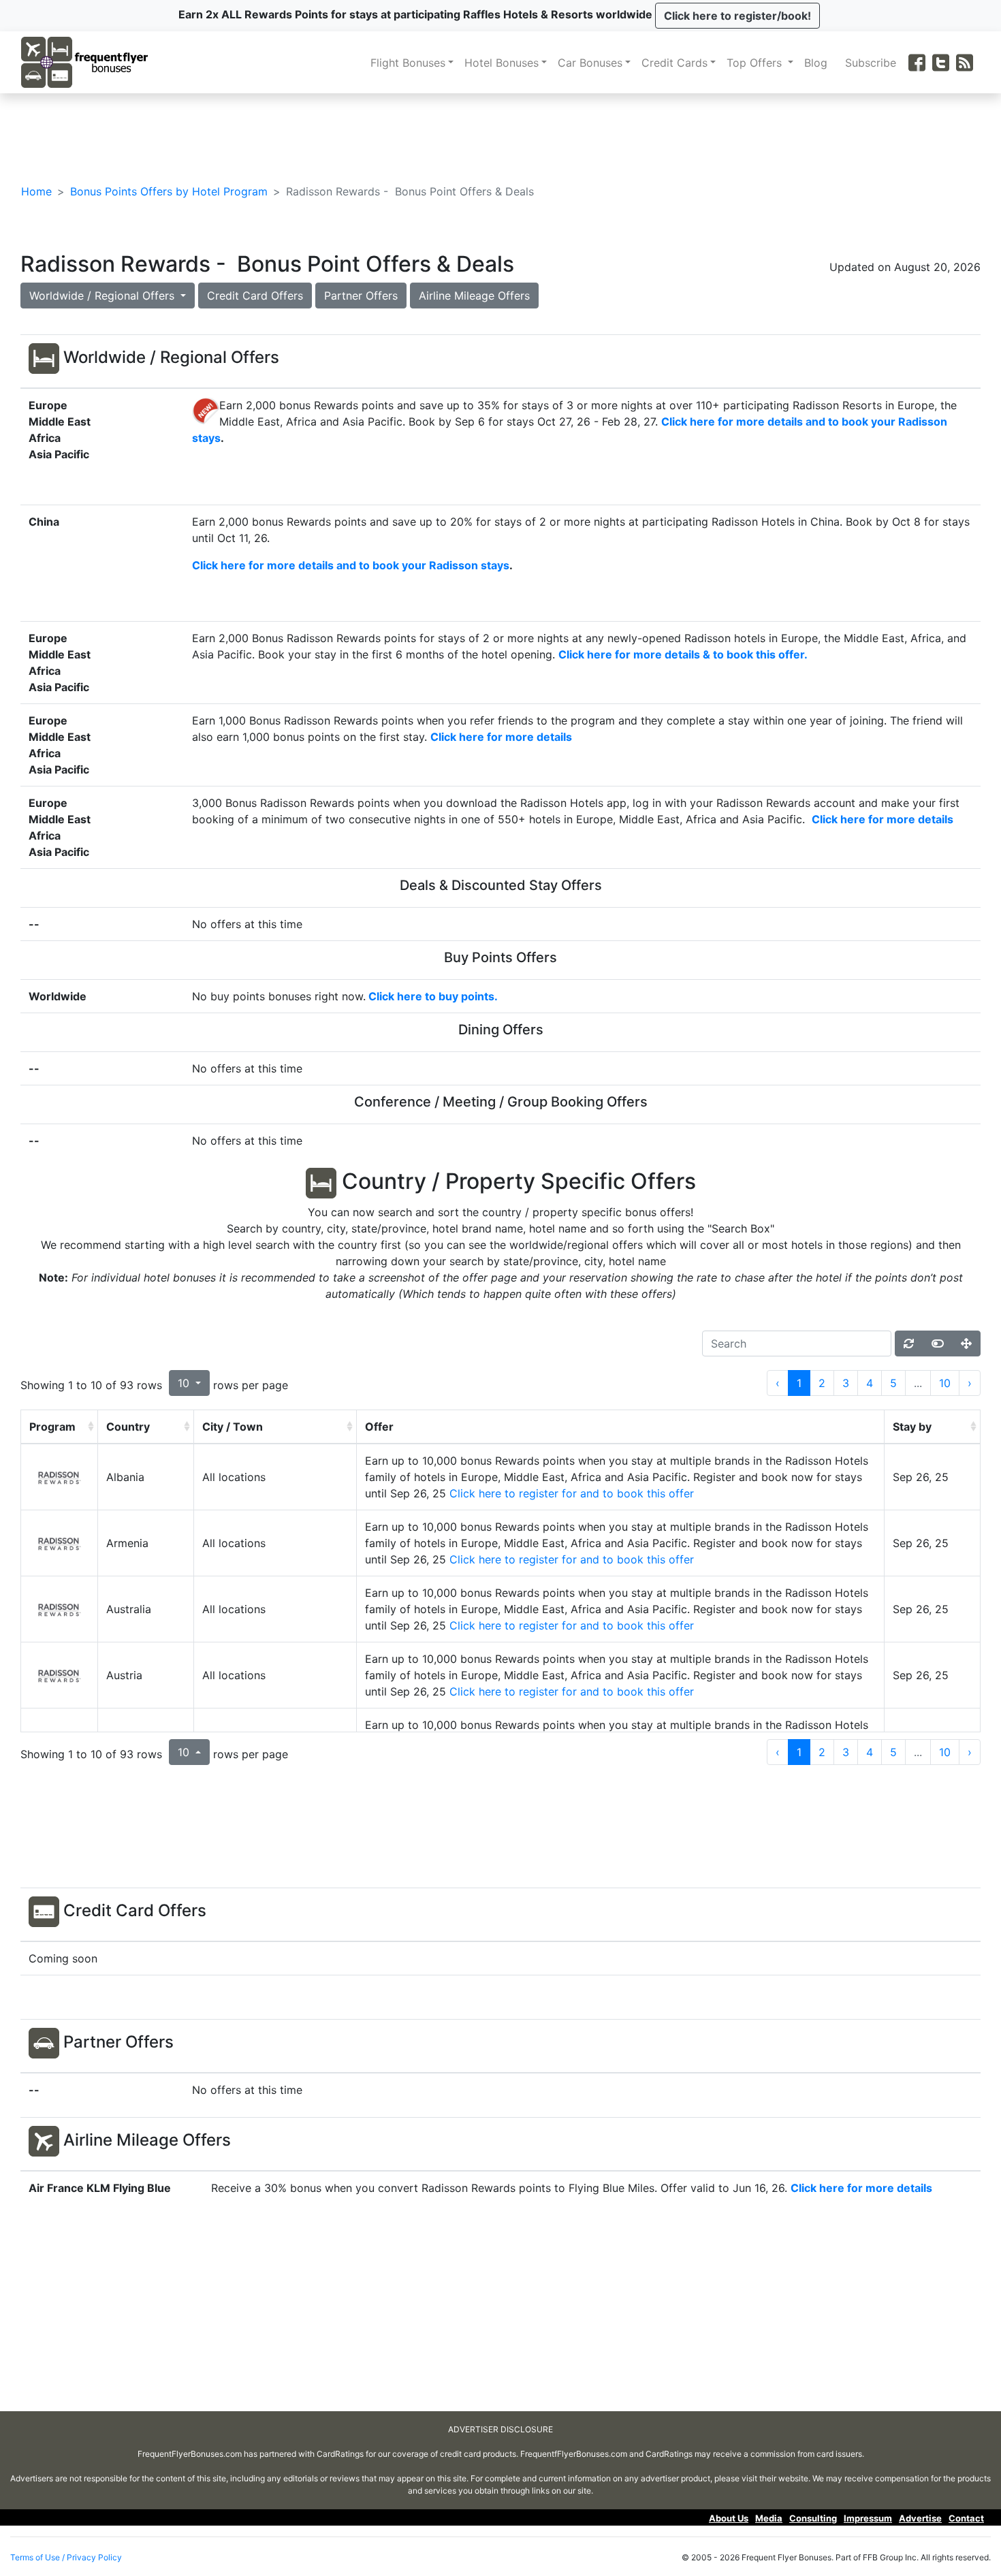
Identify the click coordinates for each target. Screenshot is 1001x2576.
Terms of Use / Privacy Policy (66, 2557)
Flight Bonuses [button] (408, 63)
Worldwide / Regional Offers (104, 296)
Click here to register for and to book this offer (572, 1493)
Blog (819, 63)
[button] (737, 16)
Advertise (920, 2518)
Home (36, 191)
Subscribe (874, 63)
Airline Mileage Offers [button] (474, 296)
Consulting (813, 2518)
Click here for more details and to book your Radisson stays (351, 565)
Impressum (868, 2518)
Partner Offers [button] (361, 296)
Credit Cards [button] (674, 63)
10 (945, 1383)
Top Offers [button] (756, 63)
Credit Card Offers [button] (255, 296)
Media (769, 2518)
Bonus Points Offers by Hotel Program (169, 191)
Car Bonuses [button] (590, 63)
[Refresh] (909, 1343)
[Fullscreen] (966, 1343)
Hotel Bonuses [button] (502, 63)
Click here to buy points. (433, 996)
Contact (966, 2518)
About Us (729, 2518)
